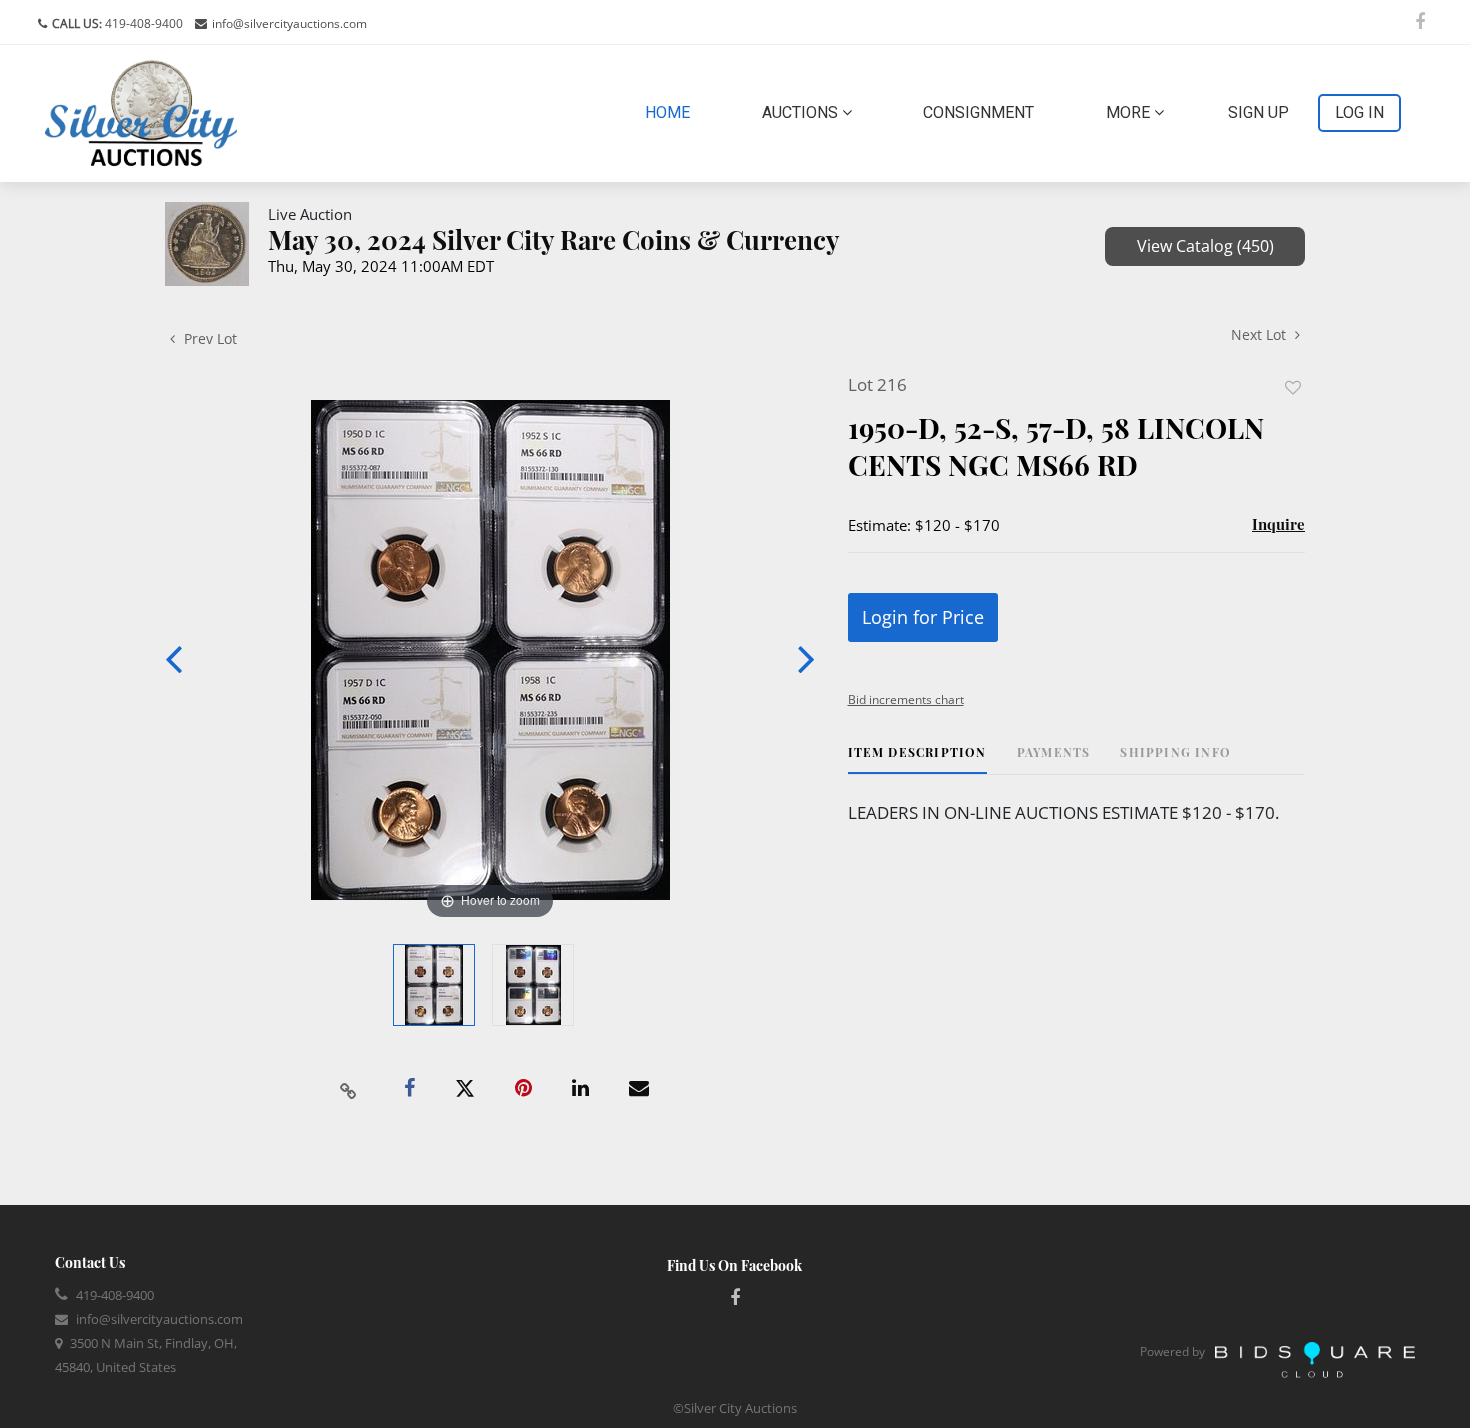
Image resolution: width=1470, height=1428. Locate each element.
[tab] (917, 759)
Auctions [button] (802, 112)
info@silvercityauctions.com (289, 23)
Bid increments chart (906, 699)
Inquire (1278, 524)
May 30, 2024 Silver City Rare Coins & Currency (554, 239)
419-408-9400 (142, 23)
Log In (1359, 112)
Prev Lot (208, 338)
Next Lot (1260, 334)
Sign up (1258, 112)
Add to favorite (1293, 387)
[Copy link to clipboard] (349, 1089)
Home (671, 112)
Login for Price (923, 617)
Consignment (978, 112)
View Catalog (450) (1205, 246)
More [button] (1130, 112)
